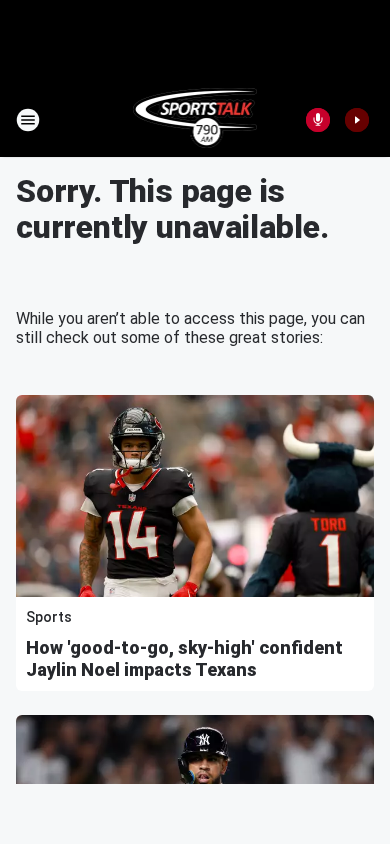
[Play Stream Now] (357, 120)
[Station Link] (195, 120)
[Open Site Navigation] (28, 120)
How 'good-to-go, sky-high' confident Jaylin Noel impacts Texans (184, 658)
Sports (49, 617)
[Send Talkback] (318, 120)
